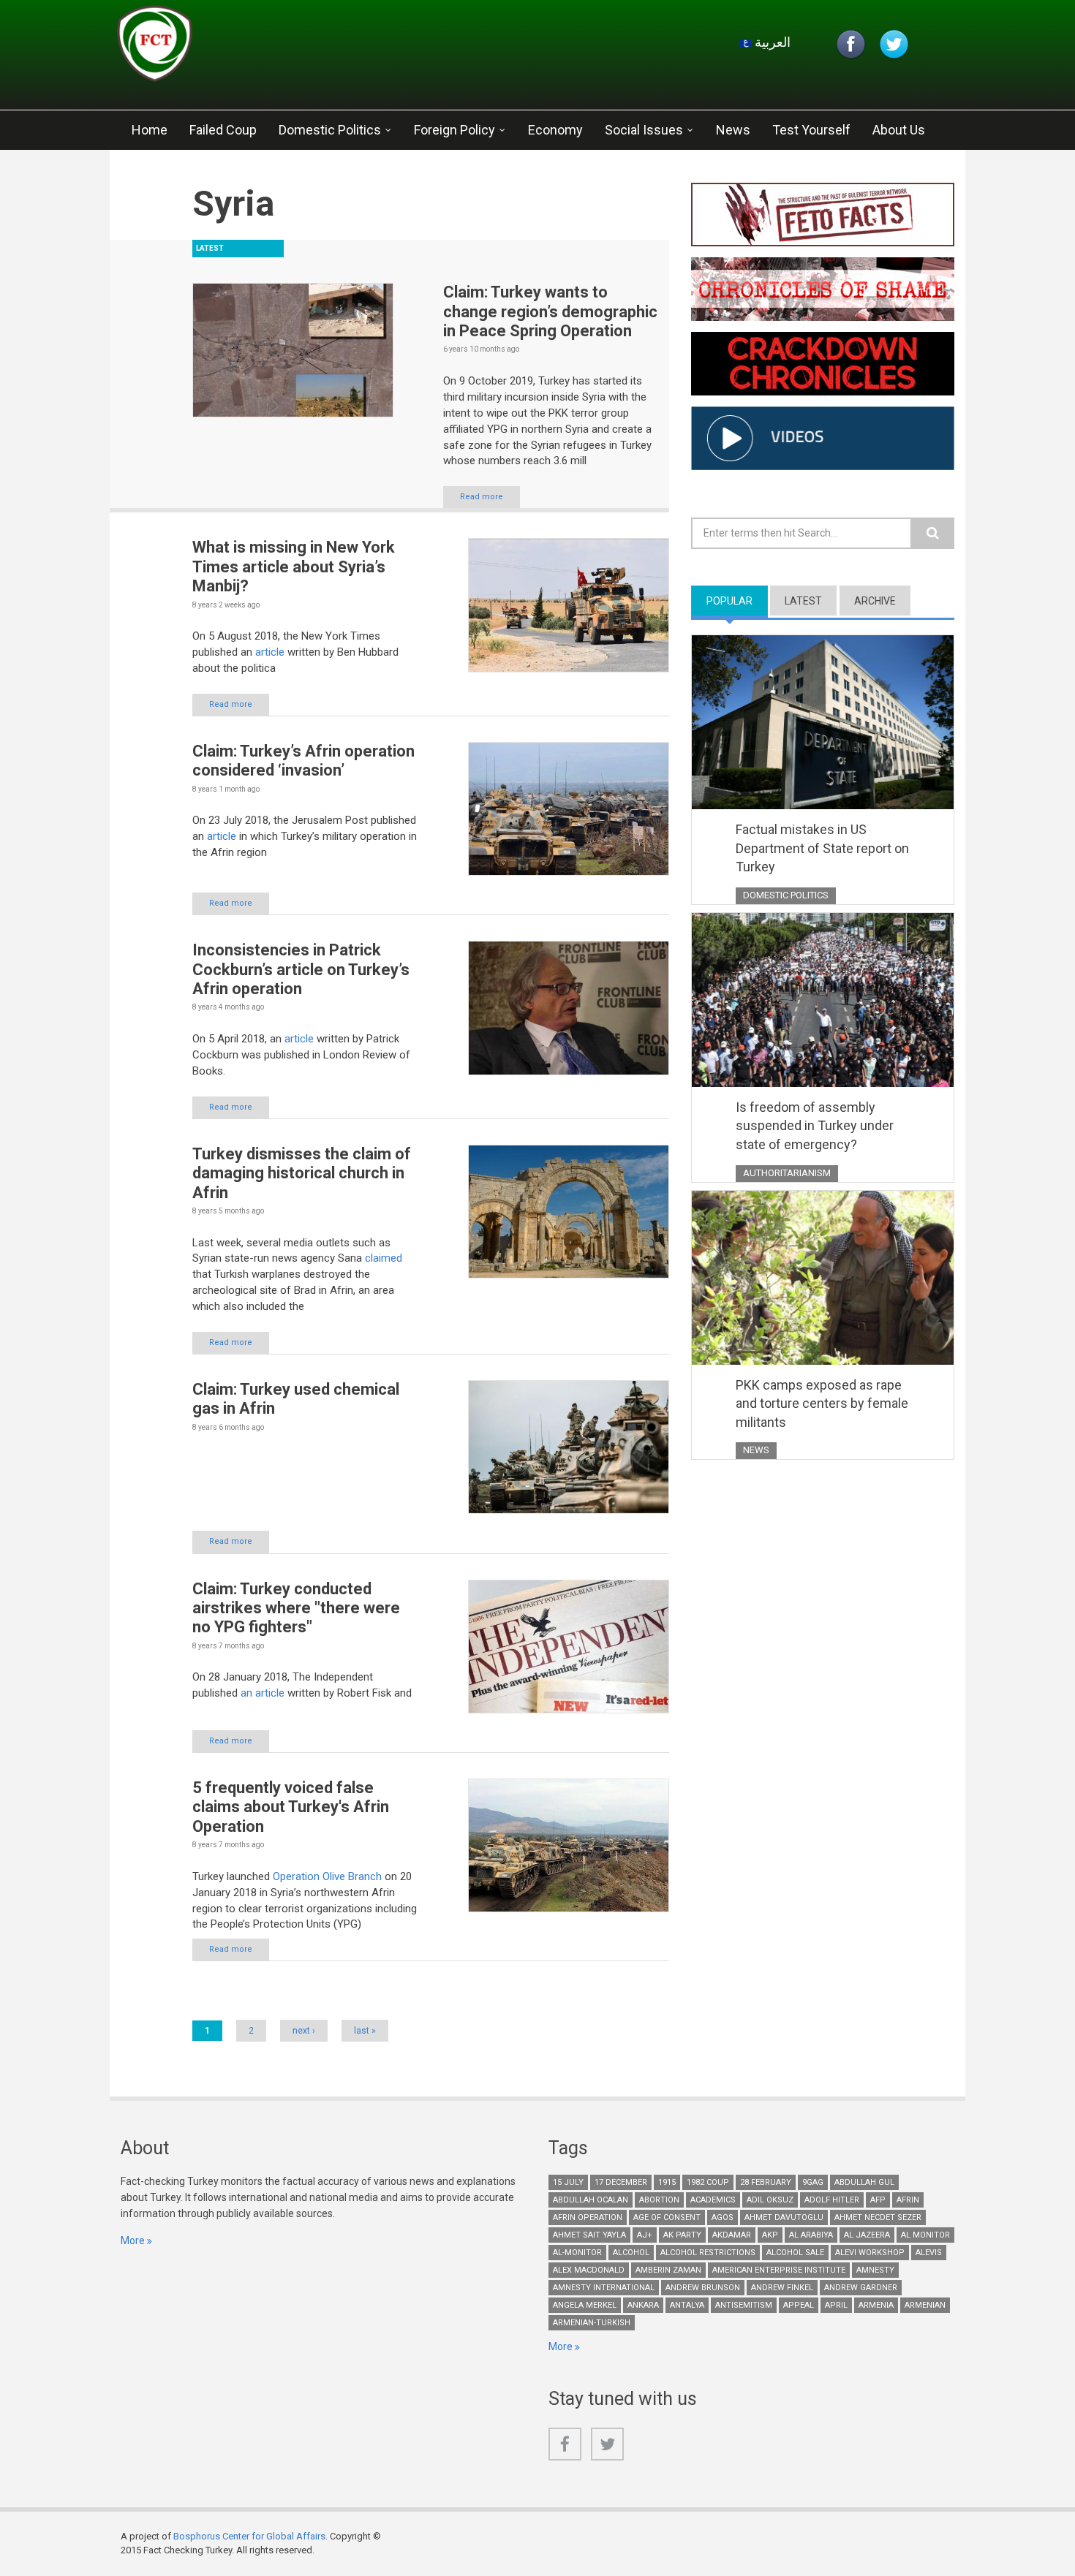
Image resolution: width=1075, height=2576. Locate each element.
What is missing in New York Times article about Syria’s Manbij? (294, 567)
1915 (667, 2182)
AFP (878, 2200)
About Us (899, 130)
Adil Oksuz (770, 2200)
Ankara (643, 2305)
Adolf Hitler (832, 2200)
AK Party (682, 2235)
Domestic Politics (330, 130)
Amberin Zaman (668, 2270)
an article (263, 1693)
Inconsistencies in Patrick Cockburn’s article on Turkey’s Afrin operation (301, 969)
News (733, 130)
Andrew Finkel (782, 2288)
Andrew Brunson (703, 2288)
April (836, 2305)
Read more (482, 497)
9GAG (813, 2182)
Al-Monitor (577, 2253)
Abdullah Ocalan (591, 2200)
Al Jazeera (867, 2235)
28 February (766, 2182)
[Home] (292, 48)
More (133, 2240)
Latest (803, 601)
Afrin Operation (588, 2217)
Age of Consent (667, 2217)
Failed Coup (223, 130)
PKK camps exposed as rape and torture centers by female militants (822, 1403)
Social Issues (644, 130)
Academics (713, 2200)
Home (150, 130)
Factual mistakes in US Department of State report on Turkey (822, 848)
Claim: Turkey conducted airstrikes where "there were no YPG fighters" (296, 1608)
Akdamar (732, 2235)
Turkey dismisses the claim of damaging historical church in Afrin (302, 1173)
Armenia (876, 2305)
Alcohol (631, 2253)
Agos (723, 2217)
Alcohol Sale (795, 2253)
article (271, 652)
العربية (771, 42)
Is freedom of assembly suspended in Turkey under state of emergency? (815, 1126)
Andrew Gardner (861, 2288)
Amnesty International (604, 2288)
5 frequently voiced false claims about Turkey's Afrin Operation (291, 1807)
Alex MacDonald (589, 2270)
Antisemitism (744, 2305)
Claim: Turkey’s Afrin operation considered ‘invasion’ (303, 761)
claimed (384, 1258)
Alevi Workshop (870, 2253)
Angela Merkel (585, 2305)
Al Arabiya (811, 2235)
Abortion (659, 2200)
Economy (555, 130)
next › (304, 2031)
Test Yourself (811, 130)
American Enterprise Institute (779, 2270)
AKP (770, 2235)
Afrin (908, 2200)
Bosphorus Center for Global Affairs (249, 2536)
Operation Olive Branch (327, 1876)
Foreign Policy (454, 130)
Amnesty (875, 2270)
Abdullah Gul (864, 2182)
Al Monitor (925, 2235)
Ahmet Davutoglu (784, 2217)
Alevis (929, 2253)
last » (365, 2031)
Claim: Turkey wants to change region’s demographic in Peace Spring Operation (550, 311)
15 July (568, 2182)
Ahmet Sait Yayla (589, 2235)
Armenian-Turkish (592, 2323)
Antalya (687, 2305)
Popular (737, 601)
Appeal (799, 2305)
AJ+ (645, 2235)
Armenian (925, 2305)
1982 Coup (708, 2182)
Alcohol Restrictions (708, 2253)
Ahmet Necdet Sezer (878, 2217)
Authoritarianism (787, 1173)
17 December (621, 2182)
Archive (875, 601)
